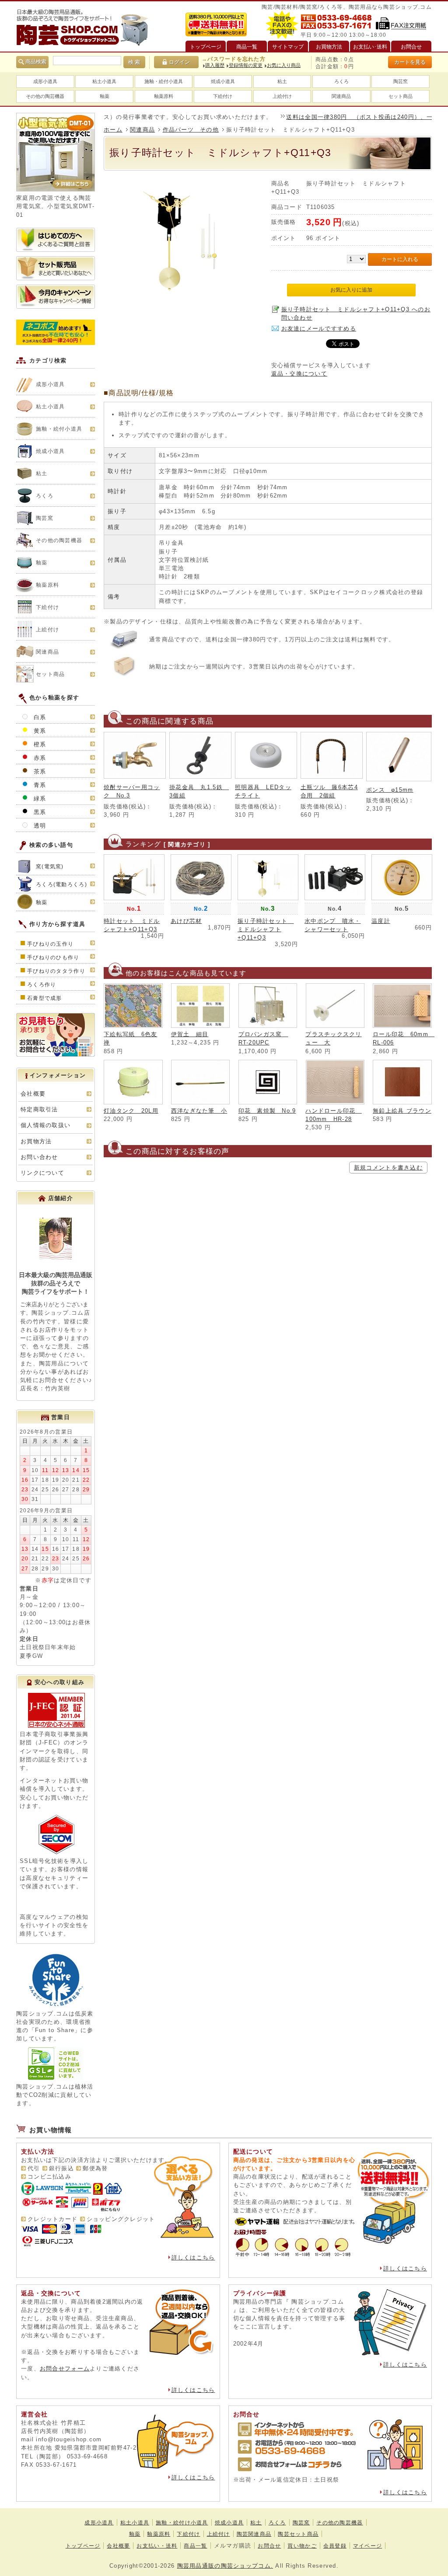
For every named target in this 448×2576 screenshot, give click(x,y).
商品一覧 (195, 2546)
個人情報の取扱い (45, 1125)
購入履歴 (215, 65)
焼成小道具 (223, 81)
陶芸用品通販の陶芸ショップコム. (225, 2566)
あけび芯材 (186, 921)
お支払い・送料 (157, 2546)
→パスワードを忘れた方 (234, 59)
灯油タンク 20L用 (131, 1111)
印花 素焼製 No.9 (267, 1111)
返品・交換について (299, 374)
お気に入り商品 (284, 65)
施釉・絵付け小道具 (182, 2523)
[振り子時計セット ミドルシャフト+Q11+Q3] (184, 295)
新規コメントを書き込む (388, 1168)
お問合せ (269, 2546)
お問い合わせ (39, 1157)
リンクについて (42, 1173)
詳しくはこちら (193, 2257)
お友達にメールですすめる (319, 329)
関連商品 (341, 96)
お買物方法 (36, 1141)
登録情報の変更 (246, 65)
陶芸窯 (401, 81)
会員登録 (335, 2546)
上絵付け (282, 96)
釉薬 (105, 96)
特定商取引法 (39, 1109)
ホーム (113, 130)
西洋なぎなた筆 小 (199, 1111)
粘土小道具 (104, 81)
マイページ (367, 2546)
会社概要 (33, 1094)
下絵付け (223, 96)
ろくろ (341, 81)
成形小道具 (45, 81)
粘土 (282, 81)
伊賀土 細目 (190, 1034)
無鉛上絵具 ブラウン (402, 1111)
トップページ (83, 2546)
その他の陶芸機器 (45, 96)
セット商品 (401, 96)
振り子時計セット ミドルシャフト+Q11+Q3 (266, 929)
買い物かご (302, 2546)
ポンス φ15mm (390, 790)
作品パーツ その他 (191, 130)
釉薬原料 (164, 96)
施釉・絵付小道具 (164, 81)
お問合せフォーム (65, 2369)
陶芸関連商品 (254, 2534)
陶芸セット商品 (298, 2534)
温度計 (381, 921)
